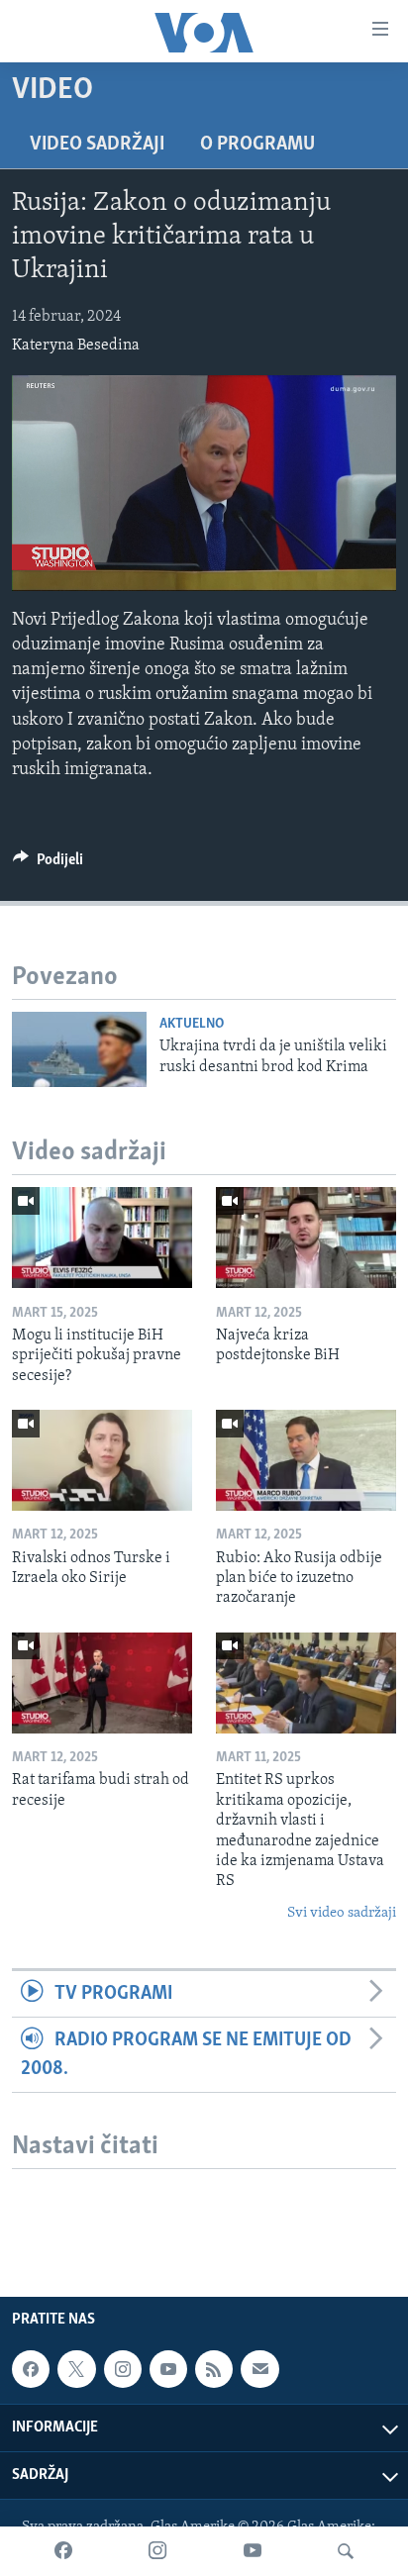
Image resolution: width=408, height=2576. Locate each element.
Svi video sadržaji (342, 1913)
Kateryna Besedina (76, 346)
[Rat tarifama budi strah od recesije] (102, 1683)
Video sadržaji (97, 145)
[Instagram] (157, 2551)
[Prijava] (259, 2369)
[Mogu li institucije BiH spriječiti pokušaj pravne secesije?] (102, 1238)
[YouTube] (253, 2551)
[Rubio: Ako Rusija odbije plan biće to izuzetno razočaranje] (306, 1460)
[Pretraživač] (346, 2551)
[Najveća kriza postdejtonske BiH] (306, 1238)
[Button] (48, 864)
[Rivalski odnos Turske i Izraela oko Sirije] (102, 1460)
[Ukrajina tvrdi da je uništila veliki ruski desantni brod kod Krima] (79, 1049)
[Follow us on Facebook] (31, 2369)
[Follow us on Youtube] (168, 2369)
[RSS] (214, 2369)
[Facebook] (63, 2551)
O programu (257, 145)
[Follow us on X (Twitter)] (76, 2369)
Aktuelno (192, 1024)
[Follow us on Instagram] (123, 2369)
